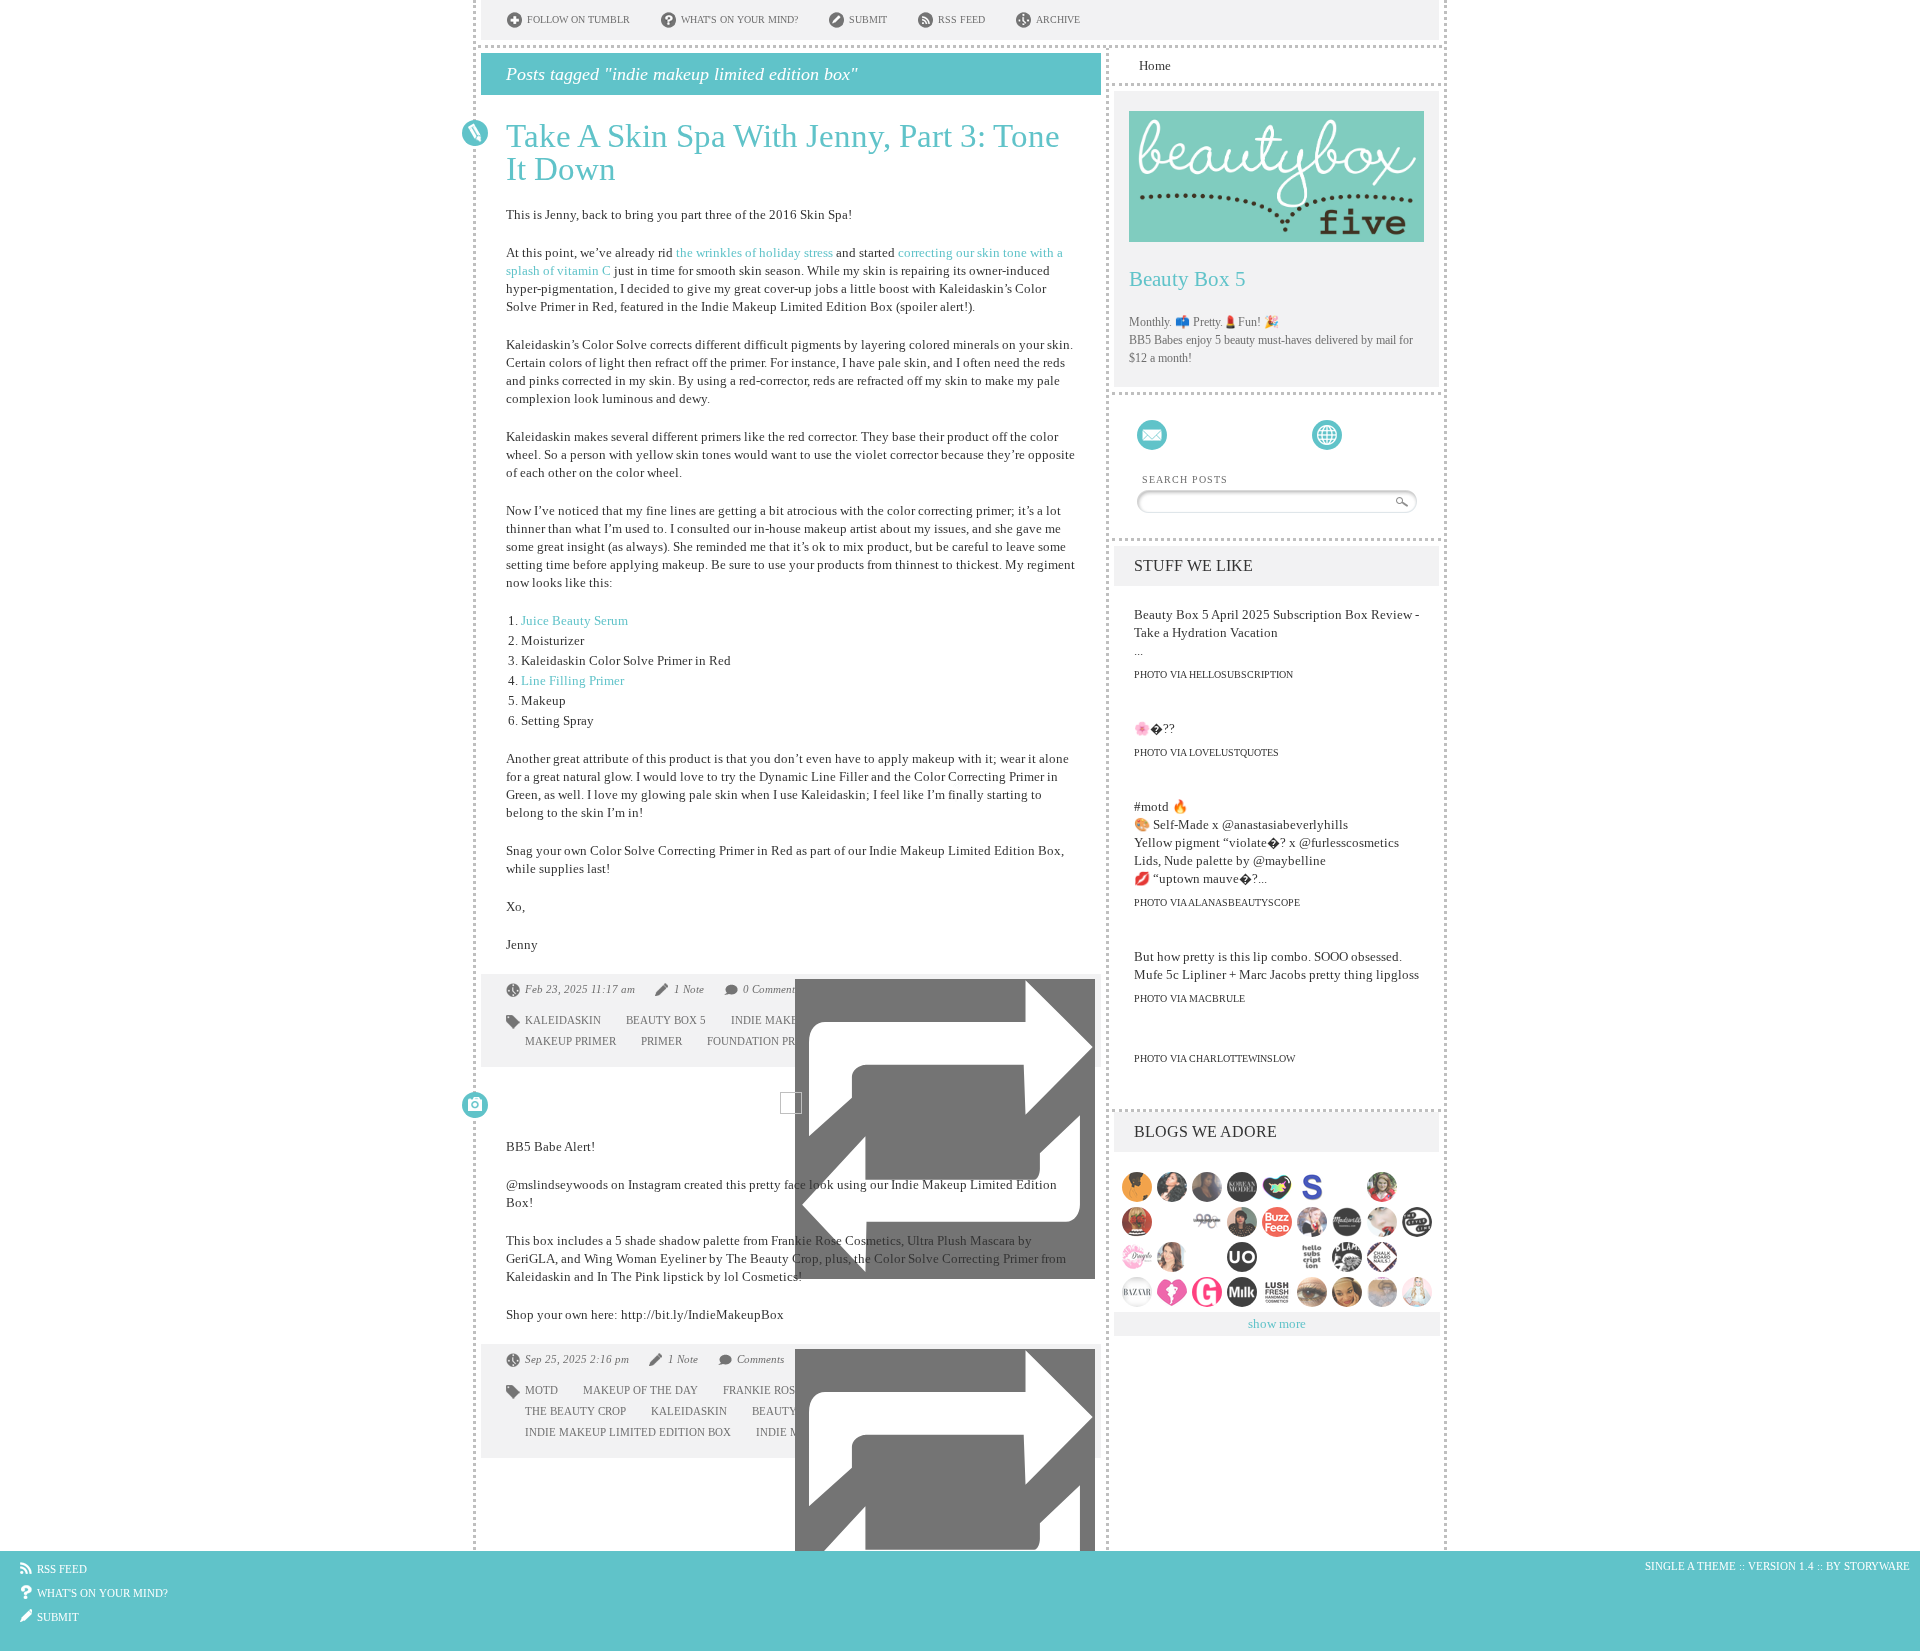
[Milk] (1244, 1292)
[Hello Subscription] (1314, 1257)
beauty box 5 (666, 1020)
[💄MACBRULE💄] (1209, 1187)
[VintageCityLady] (1384, 1187)
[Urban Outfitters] (1244, 1257)
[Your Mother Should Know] (1244, 1222)
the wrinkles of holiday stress (754, 252)
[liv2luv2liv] (1349, 1292)
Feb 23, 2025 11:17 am (580, 989)
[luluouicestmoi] (1209, 1222)
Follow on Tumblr (578, 19)
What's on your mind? (739, 19)
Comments (760, 1359)
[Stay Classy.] (1174, 1222)
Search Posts (1185, 480)
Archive (1058, 19)
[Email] (1152, 435)
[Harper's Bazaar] (1139, 1292)
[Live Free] (1209, 1257)
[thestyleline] (1419, 1222)
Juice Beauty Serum (574, 620)
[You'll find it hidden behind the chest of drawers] (1349, 1257)
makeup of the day (640, 1390)
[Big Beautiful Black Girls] (1174, 1292)
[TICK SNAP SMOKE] (1314, 1222)
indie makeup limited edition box (628, 1432)
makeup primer (570, 1041)
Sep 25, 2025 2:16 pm (577, 1359)
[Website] (1327, 435)
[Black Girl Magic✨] (1349, 1187)
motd (541, 1390)
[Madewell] (1349, 1222)
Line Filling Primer (572, 680)
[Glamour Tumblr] (1209, 1292)
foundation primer (765, 1041)
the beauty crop (575, 1411)
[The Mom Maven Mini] (1419, 1257)
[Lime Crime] (1279, 1187)
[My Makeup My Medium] (1419, 1292)
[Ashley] (1174, 1257)
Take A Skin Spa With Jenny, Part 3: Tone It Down (783, 152)
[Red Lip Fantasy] (1384, 1222)
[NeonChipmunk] (1314, 1292)
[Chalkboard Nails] (1384, 1257)
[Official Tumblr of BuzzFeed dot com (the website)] (1279, 1222)
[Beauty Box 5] (1276, 176)
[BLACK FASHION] (1139, 1187)
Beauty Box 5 (1187, 279)
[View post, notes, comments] (475, 133)
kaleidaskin (563, 1020)
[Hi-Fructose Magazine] (1384, 1292)
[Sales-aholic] (1314, 1187)
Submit (868, 19)
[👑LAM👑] (1279, 1257)
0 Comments (771, 989)
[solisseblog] (1174, 1187)
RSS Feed (961, 19)
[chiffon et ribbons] (1139, 1222)
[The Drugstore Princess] (1139, 1257)
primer (661, 1041)
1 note (689, 989)
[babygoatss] (1419, 1187)
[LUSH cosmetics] (1279, 1292)
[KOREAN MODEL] (1244, 1187)
